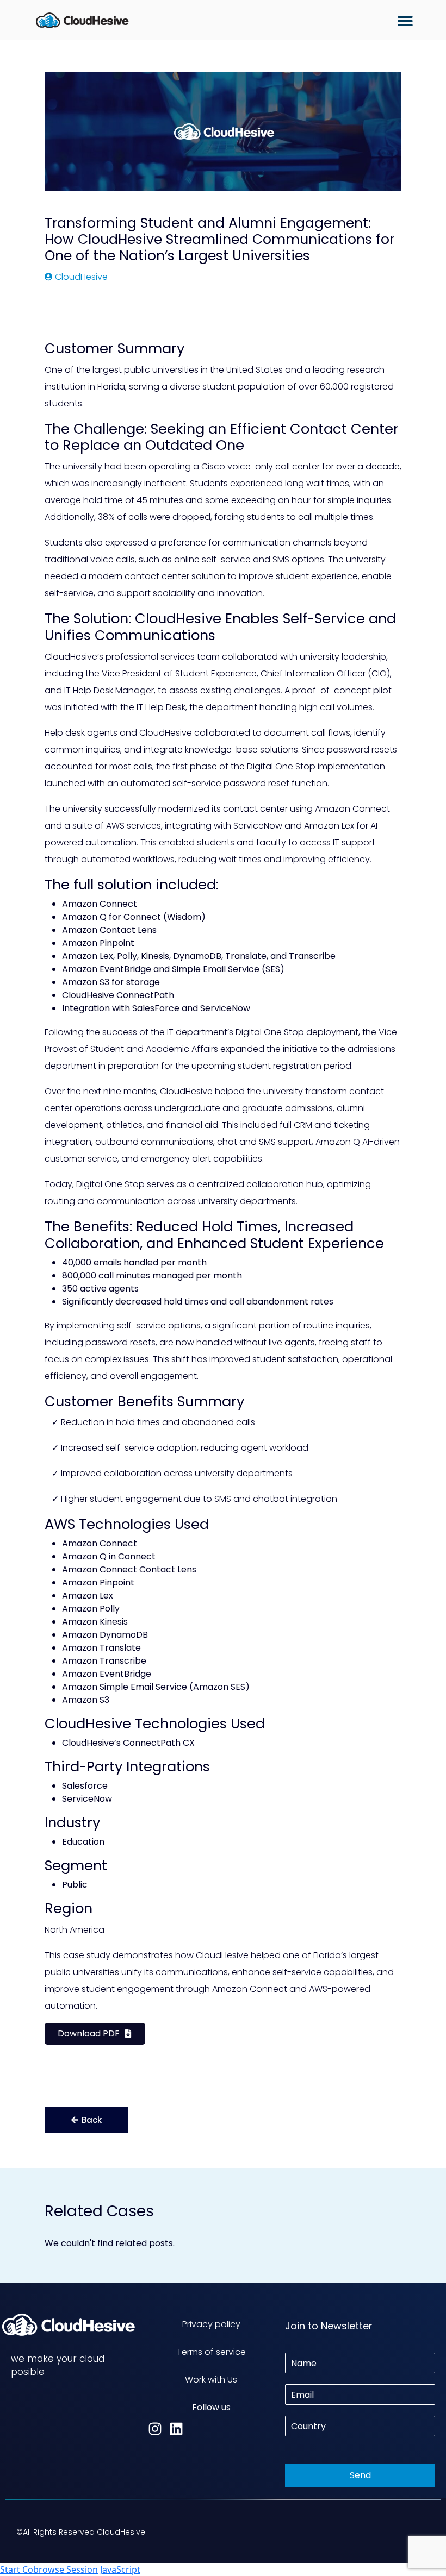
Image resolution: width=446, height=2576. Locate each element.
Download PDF (89, 2033)
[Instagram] (155, 2429)
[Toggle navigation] (405, 21)
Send (360, 2475)
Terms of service (211, 2352)
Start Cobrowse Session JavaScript (70, 2569)
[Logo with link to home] (82, 20)
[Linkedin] (176, 2429)
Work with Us (211, 2380)
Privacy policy (211, 2324)
